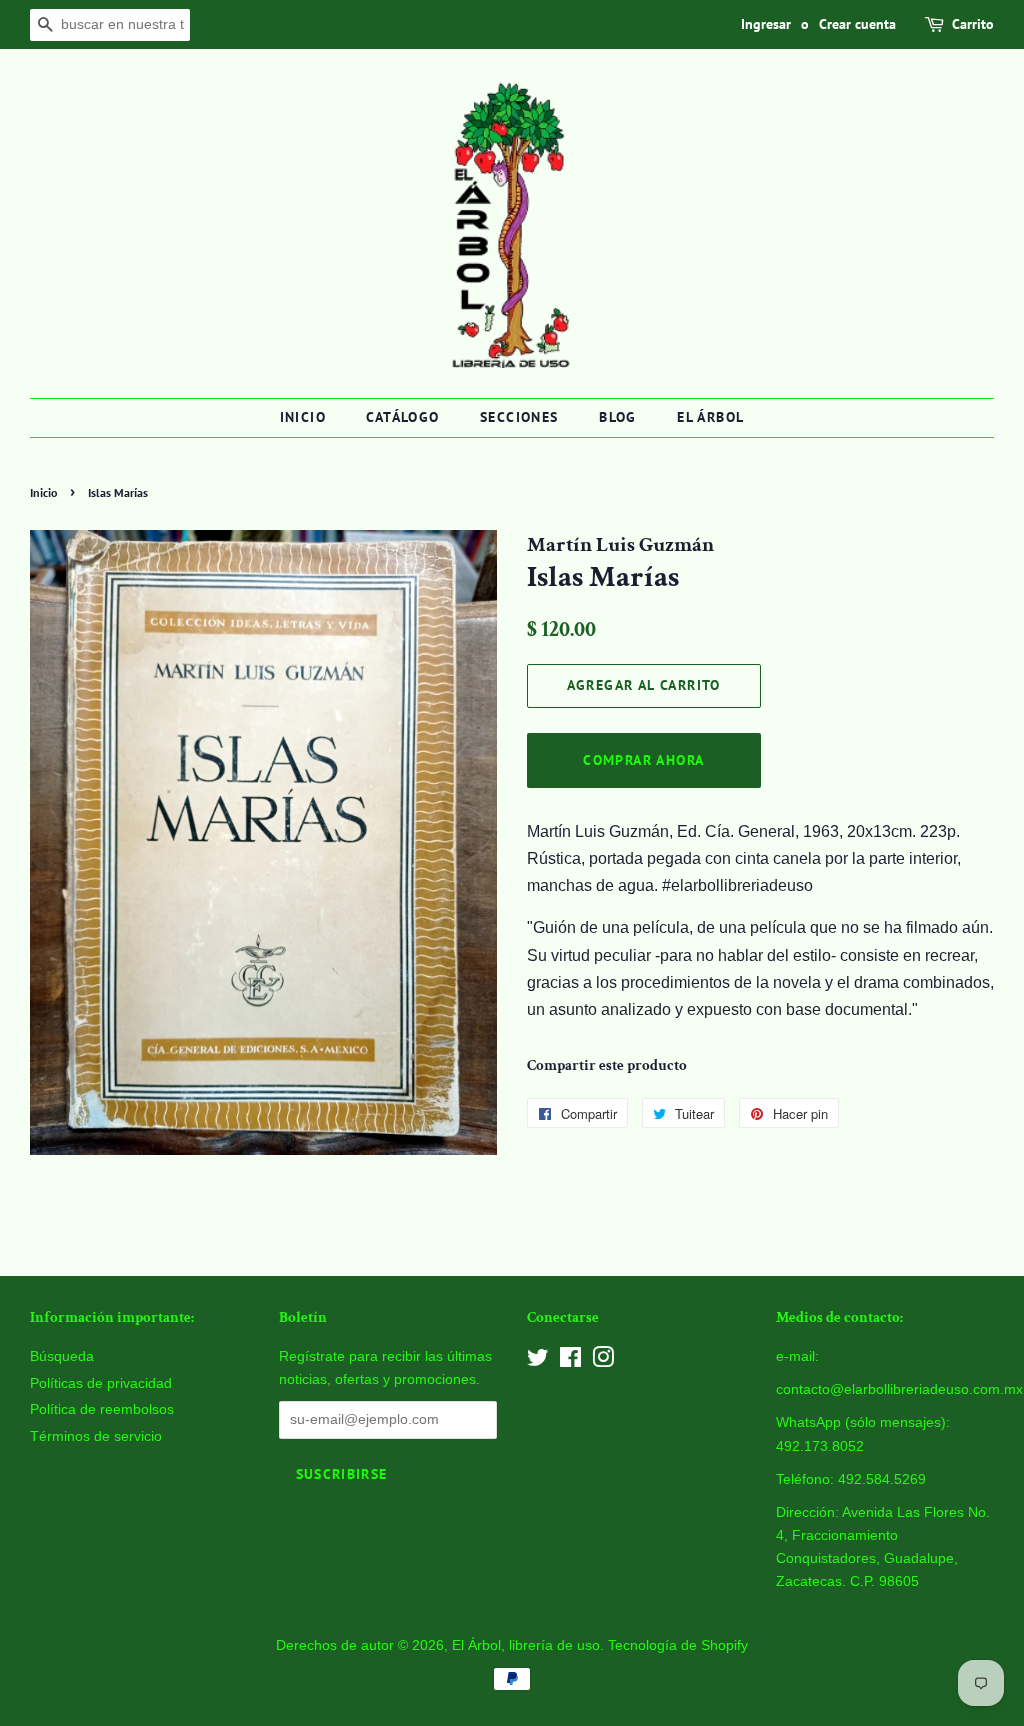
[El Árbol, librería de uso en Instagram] (603, 1361)
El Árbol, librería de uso (526, 1645)
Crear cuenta (857, 24)
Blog (618, 417)
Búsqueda (62, 1356)
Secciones (519, 417)
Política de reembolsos (102, 1409)
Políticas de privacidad (101, 1383)
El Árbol (710, 417)
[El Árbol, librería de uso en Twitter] (538, 1361)
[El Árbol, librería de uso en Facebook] (570, 1361)
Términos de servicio (96, 1436)
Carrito (973, 24)
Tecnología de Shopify (678, 1645)
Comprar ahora (643, 760)
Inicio (303, 417)
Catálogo (402, 417)
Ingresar (766, 24)
